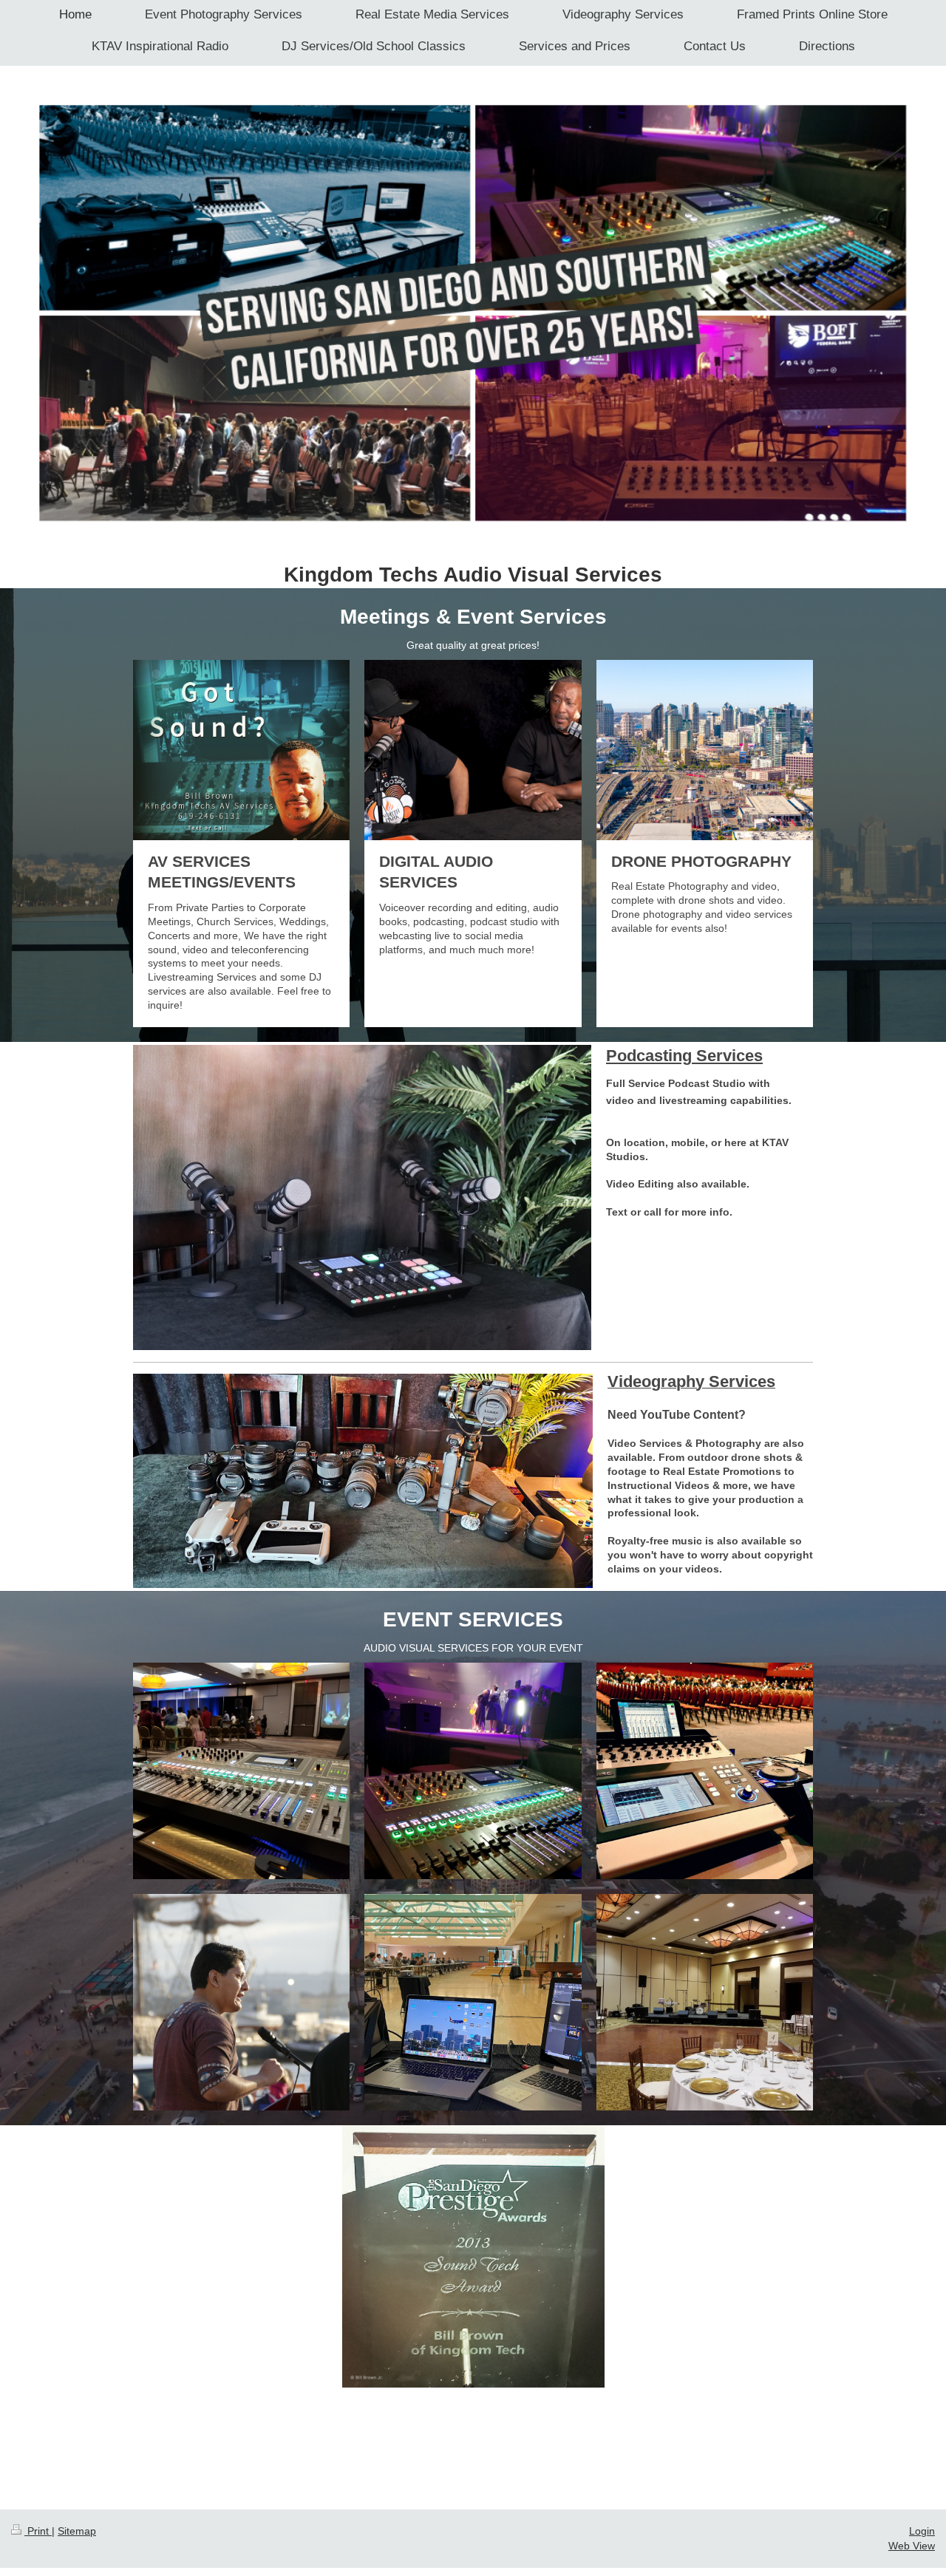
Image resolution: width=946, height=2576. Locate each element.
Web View (912, 2546)
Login (922, 2531)
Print (38, 2531)
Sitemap (77, 2531)
